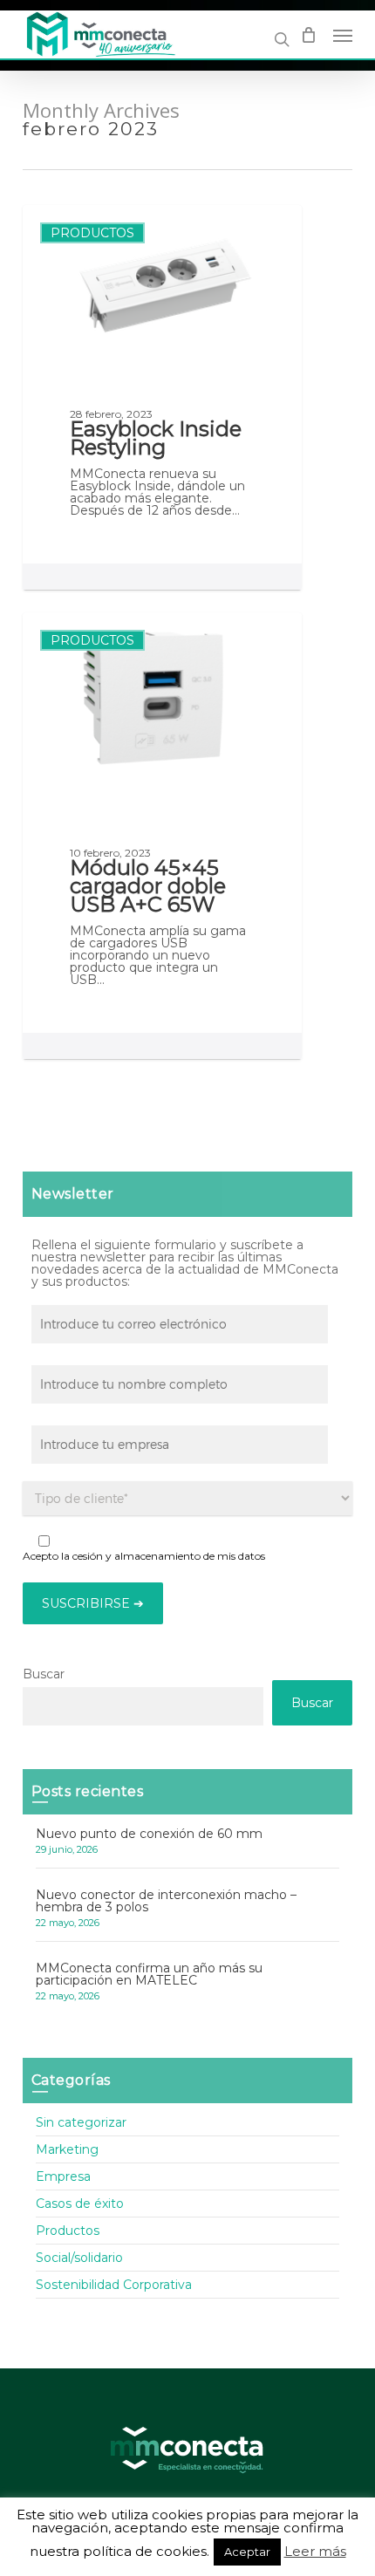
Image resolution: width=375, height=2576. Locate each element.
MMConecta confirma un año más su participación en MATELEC (149, 1974)
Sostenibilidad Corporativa (114, 2285)
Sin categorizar (81, 2123)
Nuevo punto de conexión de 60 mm (149, 1834)
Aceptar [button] (247, 2552)
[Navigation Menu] (343, 35)
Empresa (63, 2176)
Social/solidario (79, 2258)
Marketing (67, 2149)
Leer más (315, 2552)
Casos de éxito (80, 2204)
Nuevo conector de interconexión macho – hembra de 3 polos (166, 1901)
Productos (92, 233)
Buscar (44, 1674)
